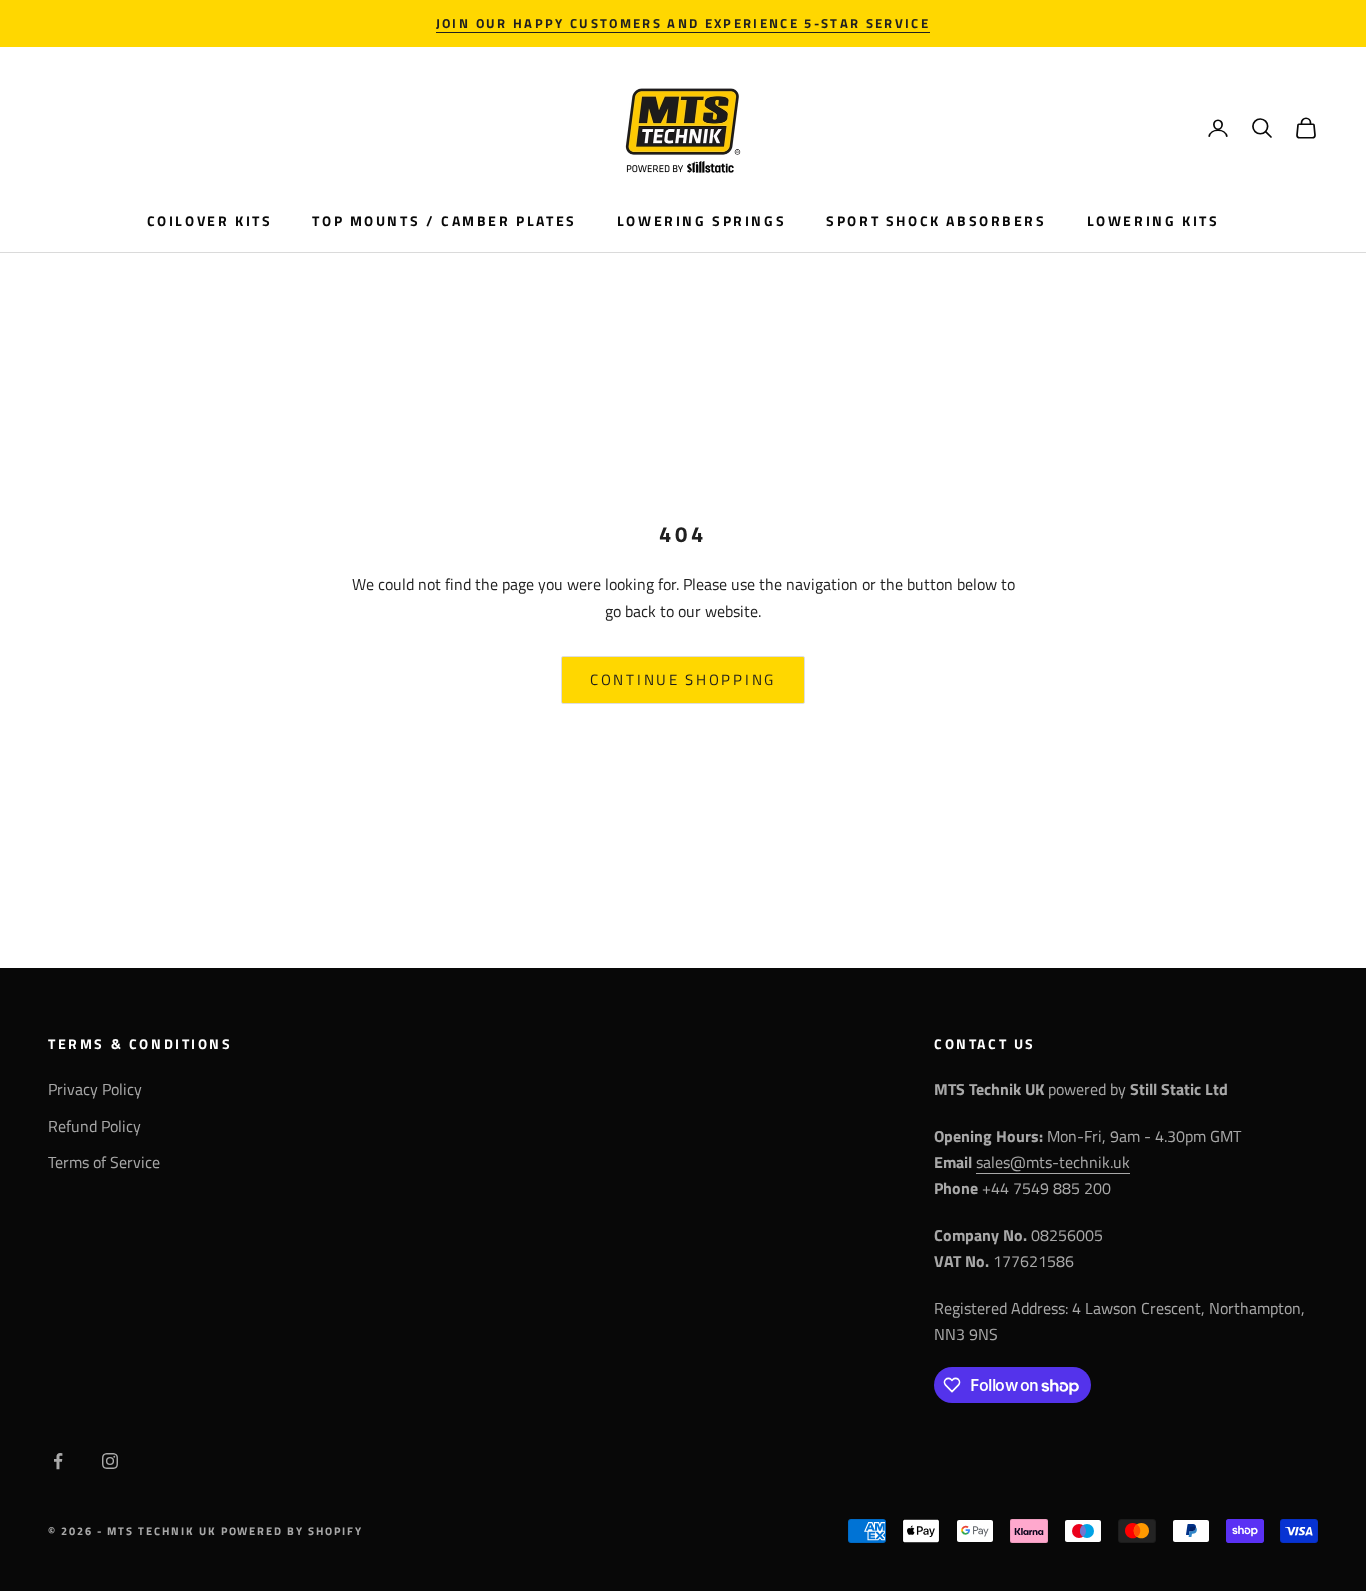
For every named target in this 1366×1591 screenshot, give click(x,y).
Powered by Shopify (292, 1531)
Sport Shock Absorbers (936, 221)
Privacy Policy (95, 1089)
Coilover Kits (210, 221)
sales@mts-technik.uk (1053, 1162)
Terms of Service (104, 1162)
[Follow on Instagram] (110, 1461)
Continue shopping (683, 679)
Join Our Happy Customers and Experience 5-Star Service (683, 23)
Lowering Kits (1153, 221)
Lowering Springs (701, 221)
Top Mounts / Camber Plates (444, 221)
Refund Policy (94, 1126)
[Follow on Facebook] (58, 1461)
